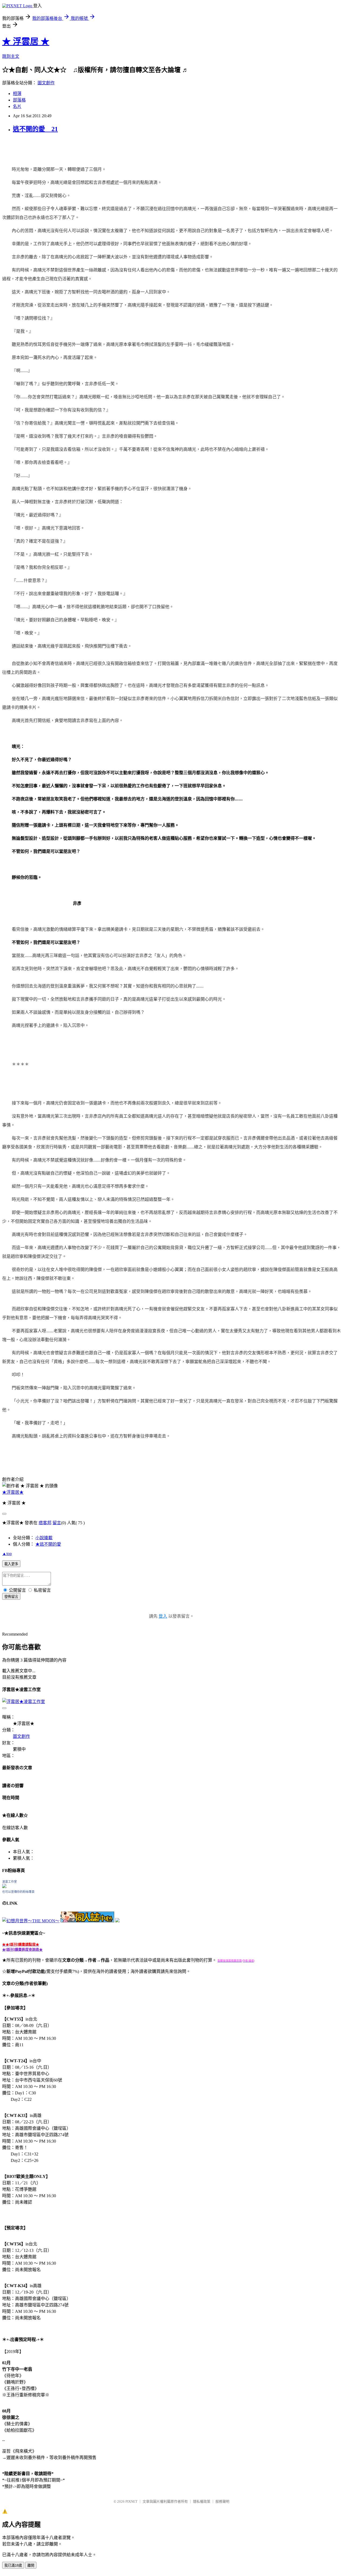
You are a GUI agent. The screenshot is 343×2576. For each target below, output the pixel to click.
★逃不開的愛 (48, 1544)
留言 (57, 1523)
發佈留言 (11, 1597)
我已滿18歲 (13, 2565)
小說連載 (44, 1538)
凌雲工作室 (10, 1882)
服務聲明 (222, 2501)
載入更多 (11, 1564)
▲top (7, 1554)
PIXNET (131, 2501)
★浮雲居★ (13, 1492)
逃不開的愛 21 (35, 129)
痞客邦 (45, 1523)
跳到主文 (11, 56)
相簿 (17, 94)
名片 (17, 106)
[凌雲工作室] (4, 1887)
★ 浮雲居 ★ (26, 41)
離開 (31, 2565)
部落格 (19, 100)
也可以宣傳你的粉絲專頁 (18, 1892)
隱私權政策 (202, 2501)
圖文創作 (46, 83)
